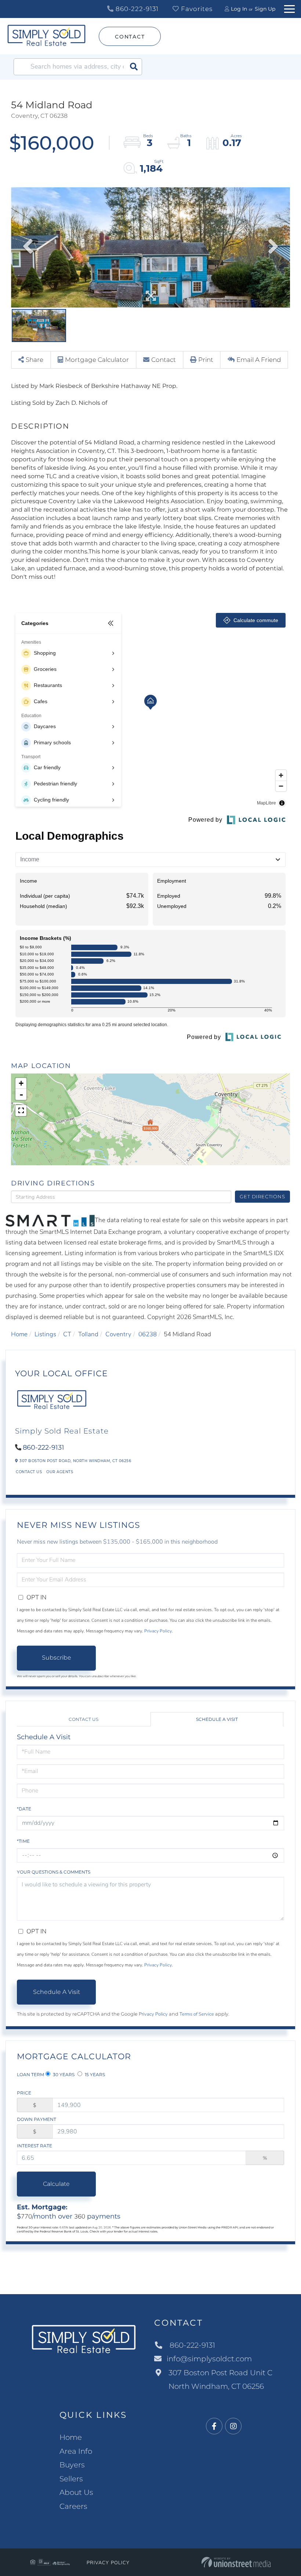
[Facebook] (214, 2426)
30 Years (63, 2074)
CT (67, 1334)
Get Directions (262, 1196)
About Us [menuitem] (76, 2492)
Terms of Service (197, 2014)
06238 (148, 1334)
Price (24, 2093)
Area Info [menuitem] (76, 2451)
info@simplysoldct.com (209, 2359)
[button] (134, 67)
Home (19, 1334)
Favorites (196, 9)
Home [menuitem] (71, 2437)
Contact (130, 37)
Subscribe (57, 1658)
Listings (45, 1334)
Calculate (56, 2184)
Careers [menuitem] (73, 2506)
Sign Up (265, 9)
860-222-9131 (136, 9)
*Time (23, 1841)
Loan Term (30, 2074)
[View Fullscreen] (21, 1111)
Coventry (118, 1334)
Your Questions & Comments (54, 1872)
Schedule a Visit (217, 1719)
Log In (239, 9)
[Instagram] (233, 2426)
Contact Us (29, 1472)
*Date (24, 1809)
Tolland (88, 1334)
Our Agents (60, 1472)
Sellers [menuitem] (71, 2479)
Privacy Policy (158, 1631)
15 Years (94, 2074)
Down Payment (37, 2119)
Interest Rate (35, 2146)
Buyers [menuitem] (72, 2465)
